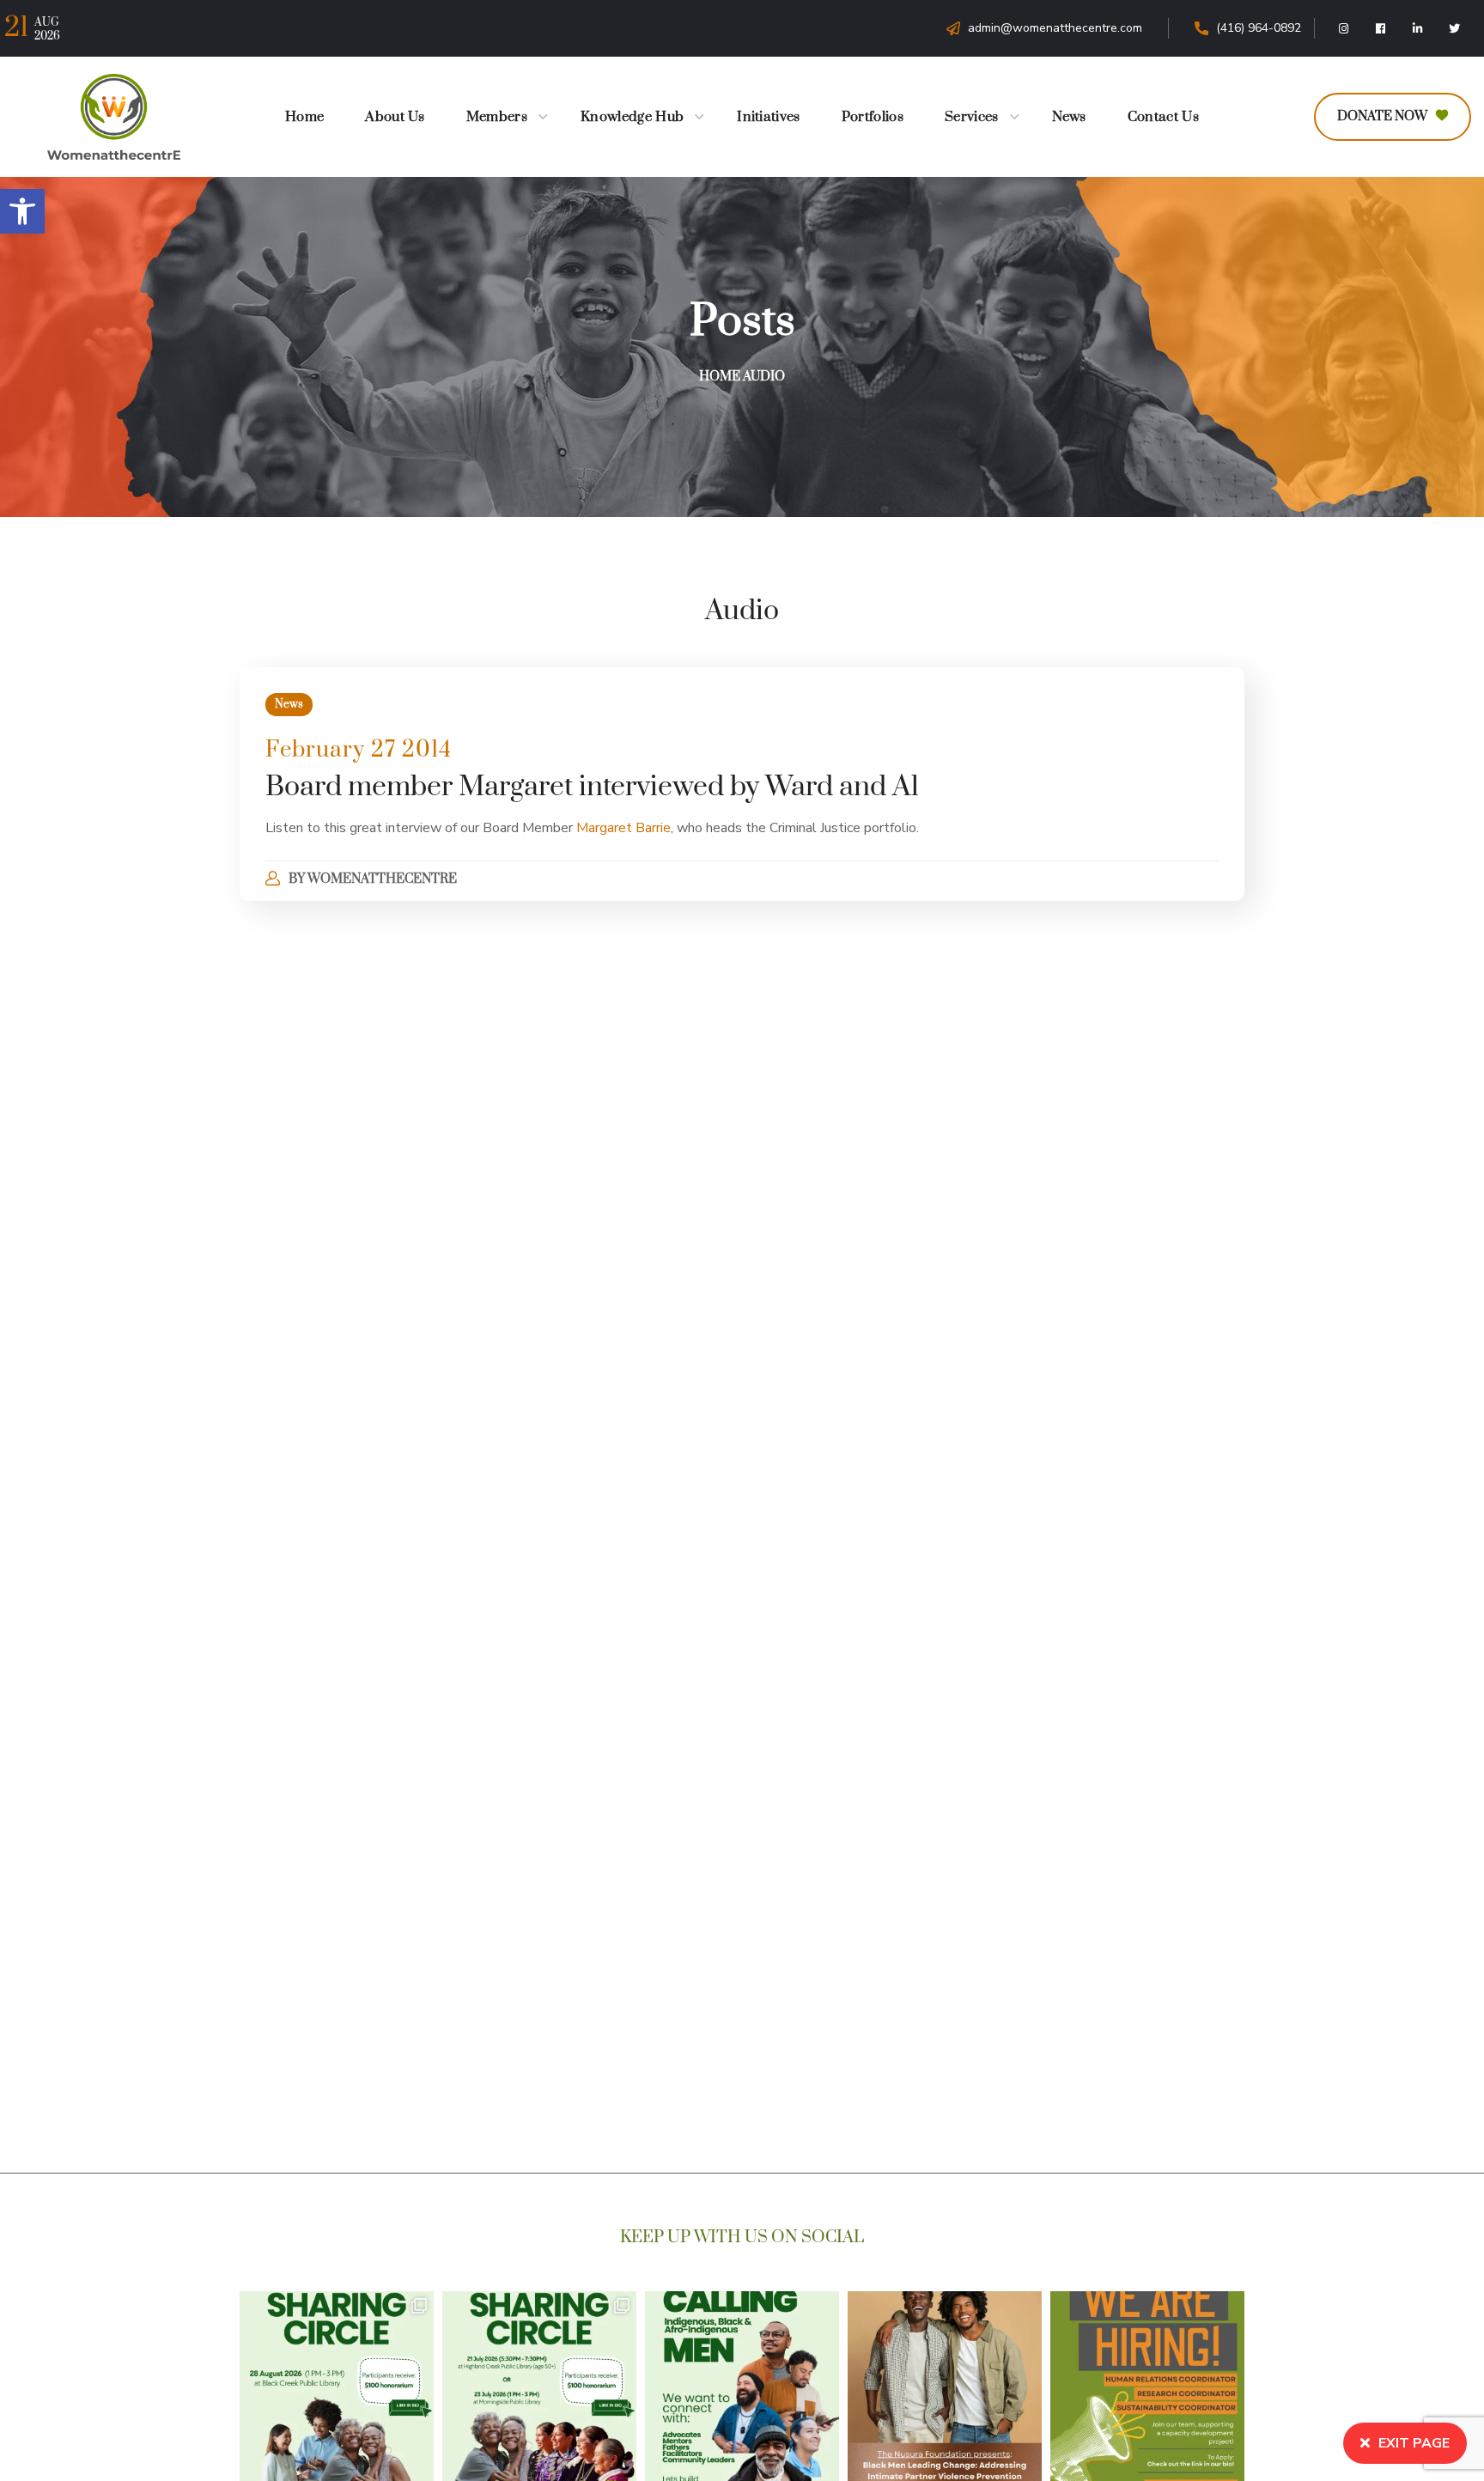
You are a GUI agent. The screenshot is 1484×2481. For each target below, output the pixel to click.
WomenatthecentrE (382, 879)
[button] (22, 211)
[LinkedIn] (1418, 28)
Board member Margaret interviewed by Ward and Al (592, 787)
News (289, 704)
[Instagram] (1344, 28)
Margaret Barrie (623, 828)
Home (720, 377)
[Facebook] (1381, 28)
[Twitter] (1455, 28)
